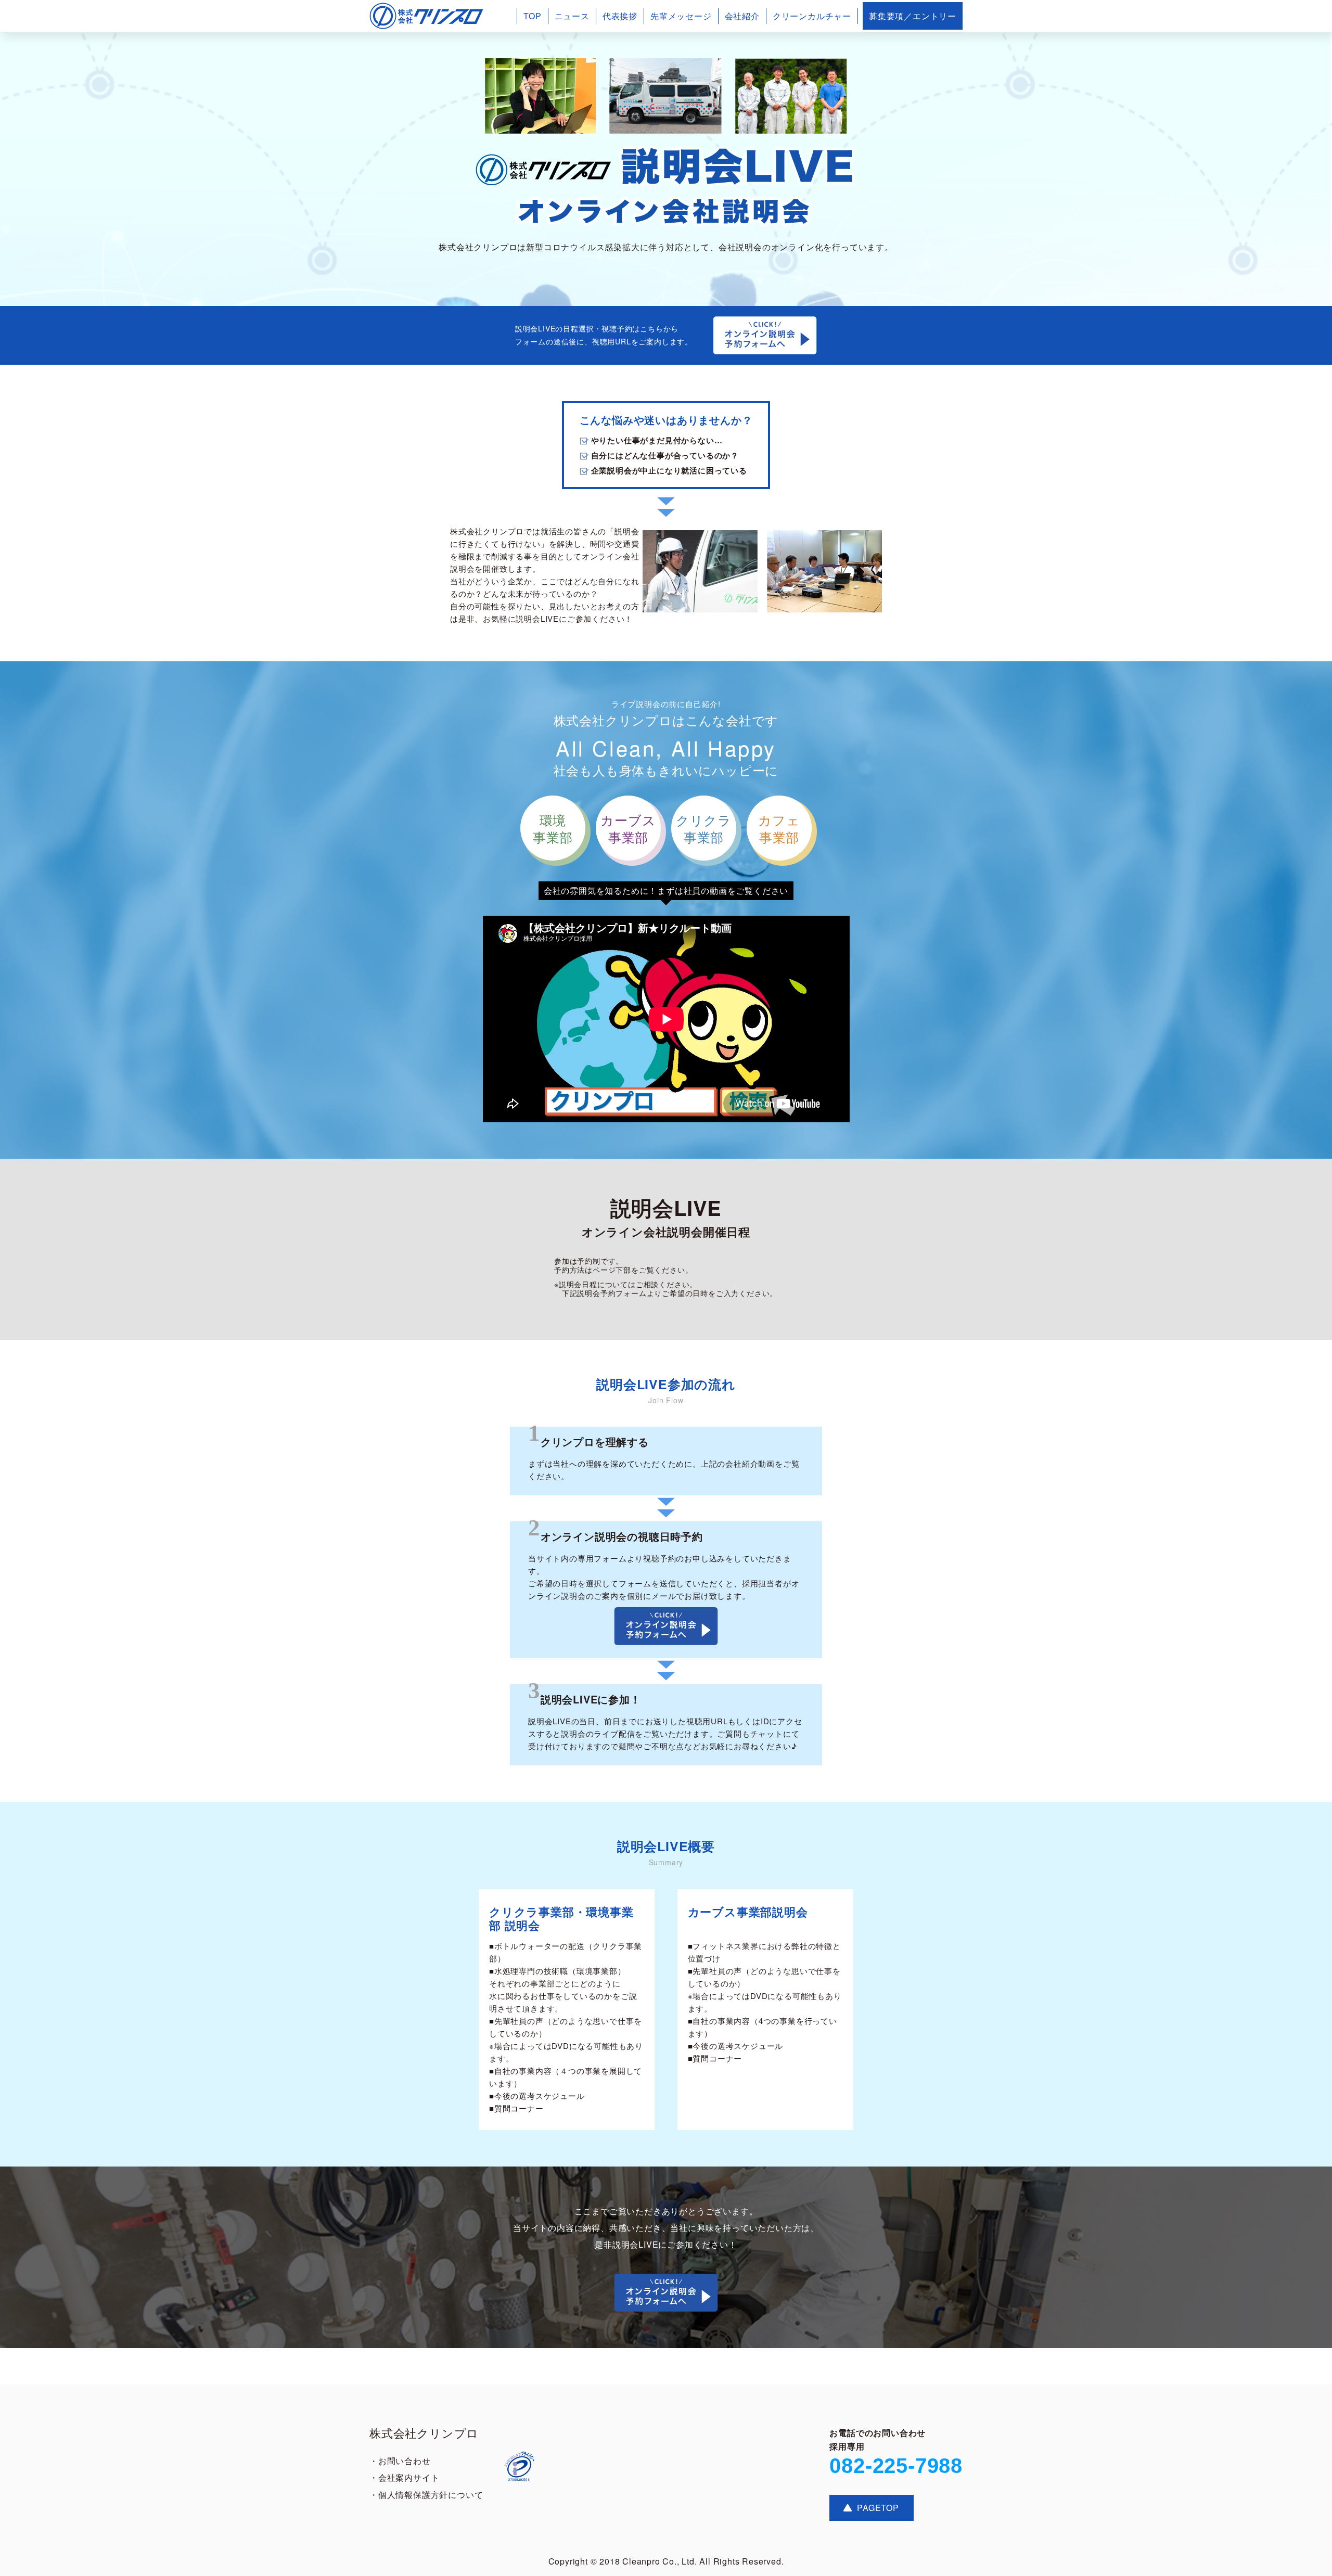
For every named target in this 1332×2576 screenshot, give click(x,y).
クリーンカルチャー (812, 16)
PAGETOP (878, 2508)
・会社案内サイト (404, 2477)
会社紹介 (742, 16)
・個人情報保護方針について (426, 2495)
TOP (532, 16)
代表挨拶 (620, 16)
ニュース (572, 16)
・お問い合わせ (400, 2461)
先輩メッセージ (681, 16)
